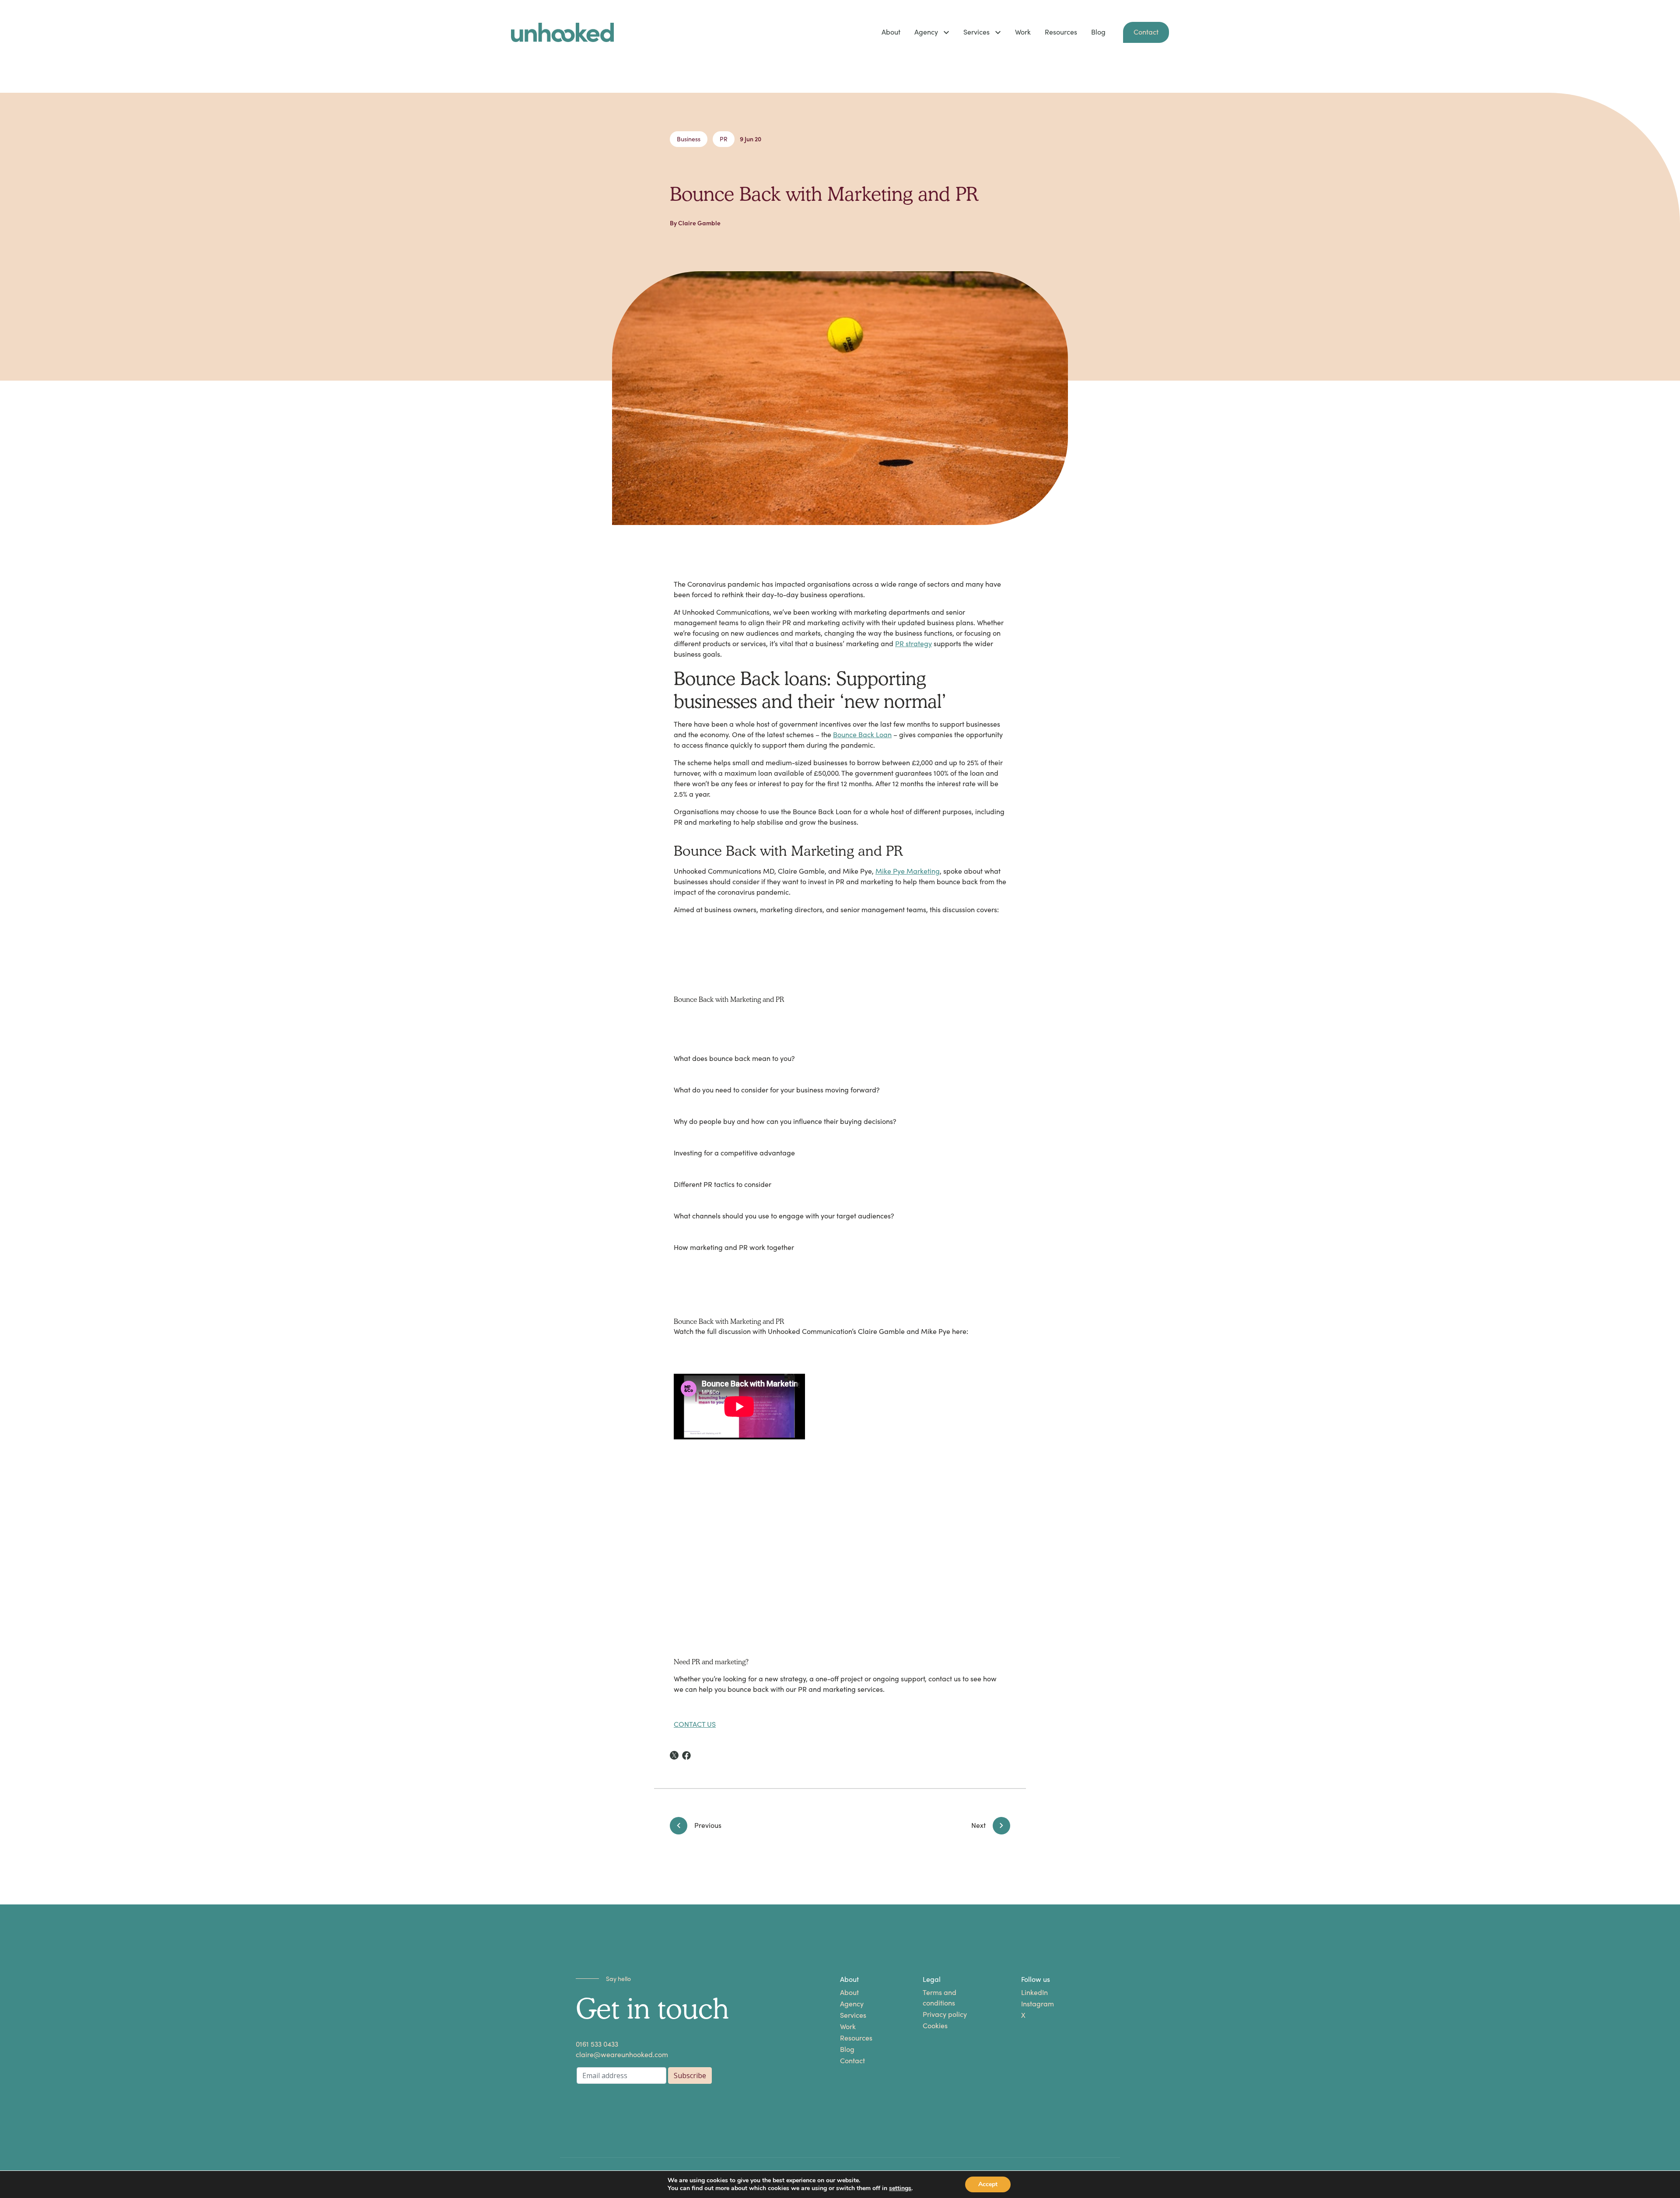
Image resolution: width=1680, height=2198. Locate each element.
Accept (988, 2184)
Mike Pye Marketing (908, 871)
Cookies (935, 2026)
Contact (1146, 32)
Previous (708, 1825)
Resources (1061, 32)
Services (976, 32)
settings (900, 2188)
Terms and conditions (940, 1998)
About (891, 32)
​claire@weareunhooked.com (622, 2055)
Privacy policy (945, 2014)
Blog (1098, 32)
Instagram (1038, 2004)
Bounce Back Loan (862, 735)
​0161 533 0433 (597, 2044)
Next (978, 1825)
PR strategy (913, 644)
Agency (926, 32)
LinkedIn (1034, 1993)
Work (1023, 32)
